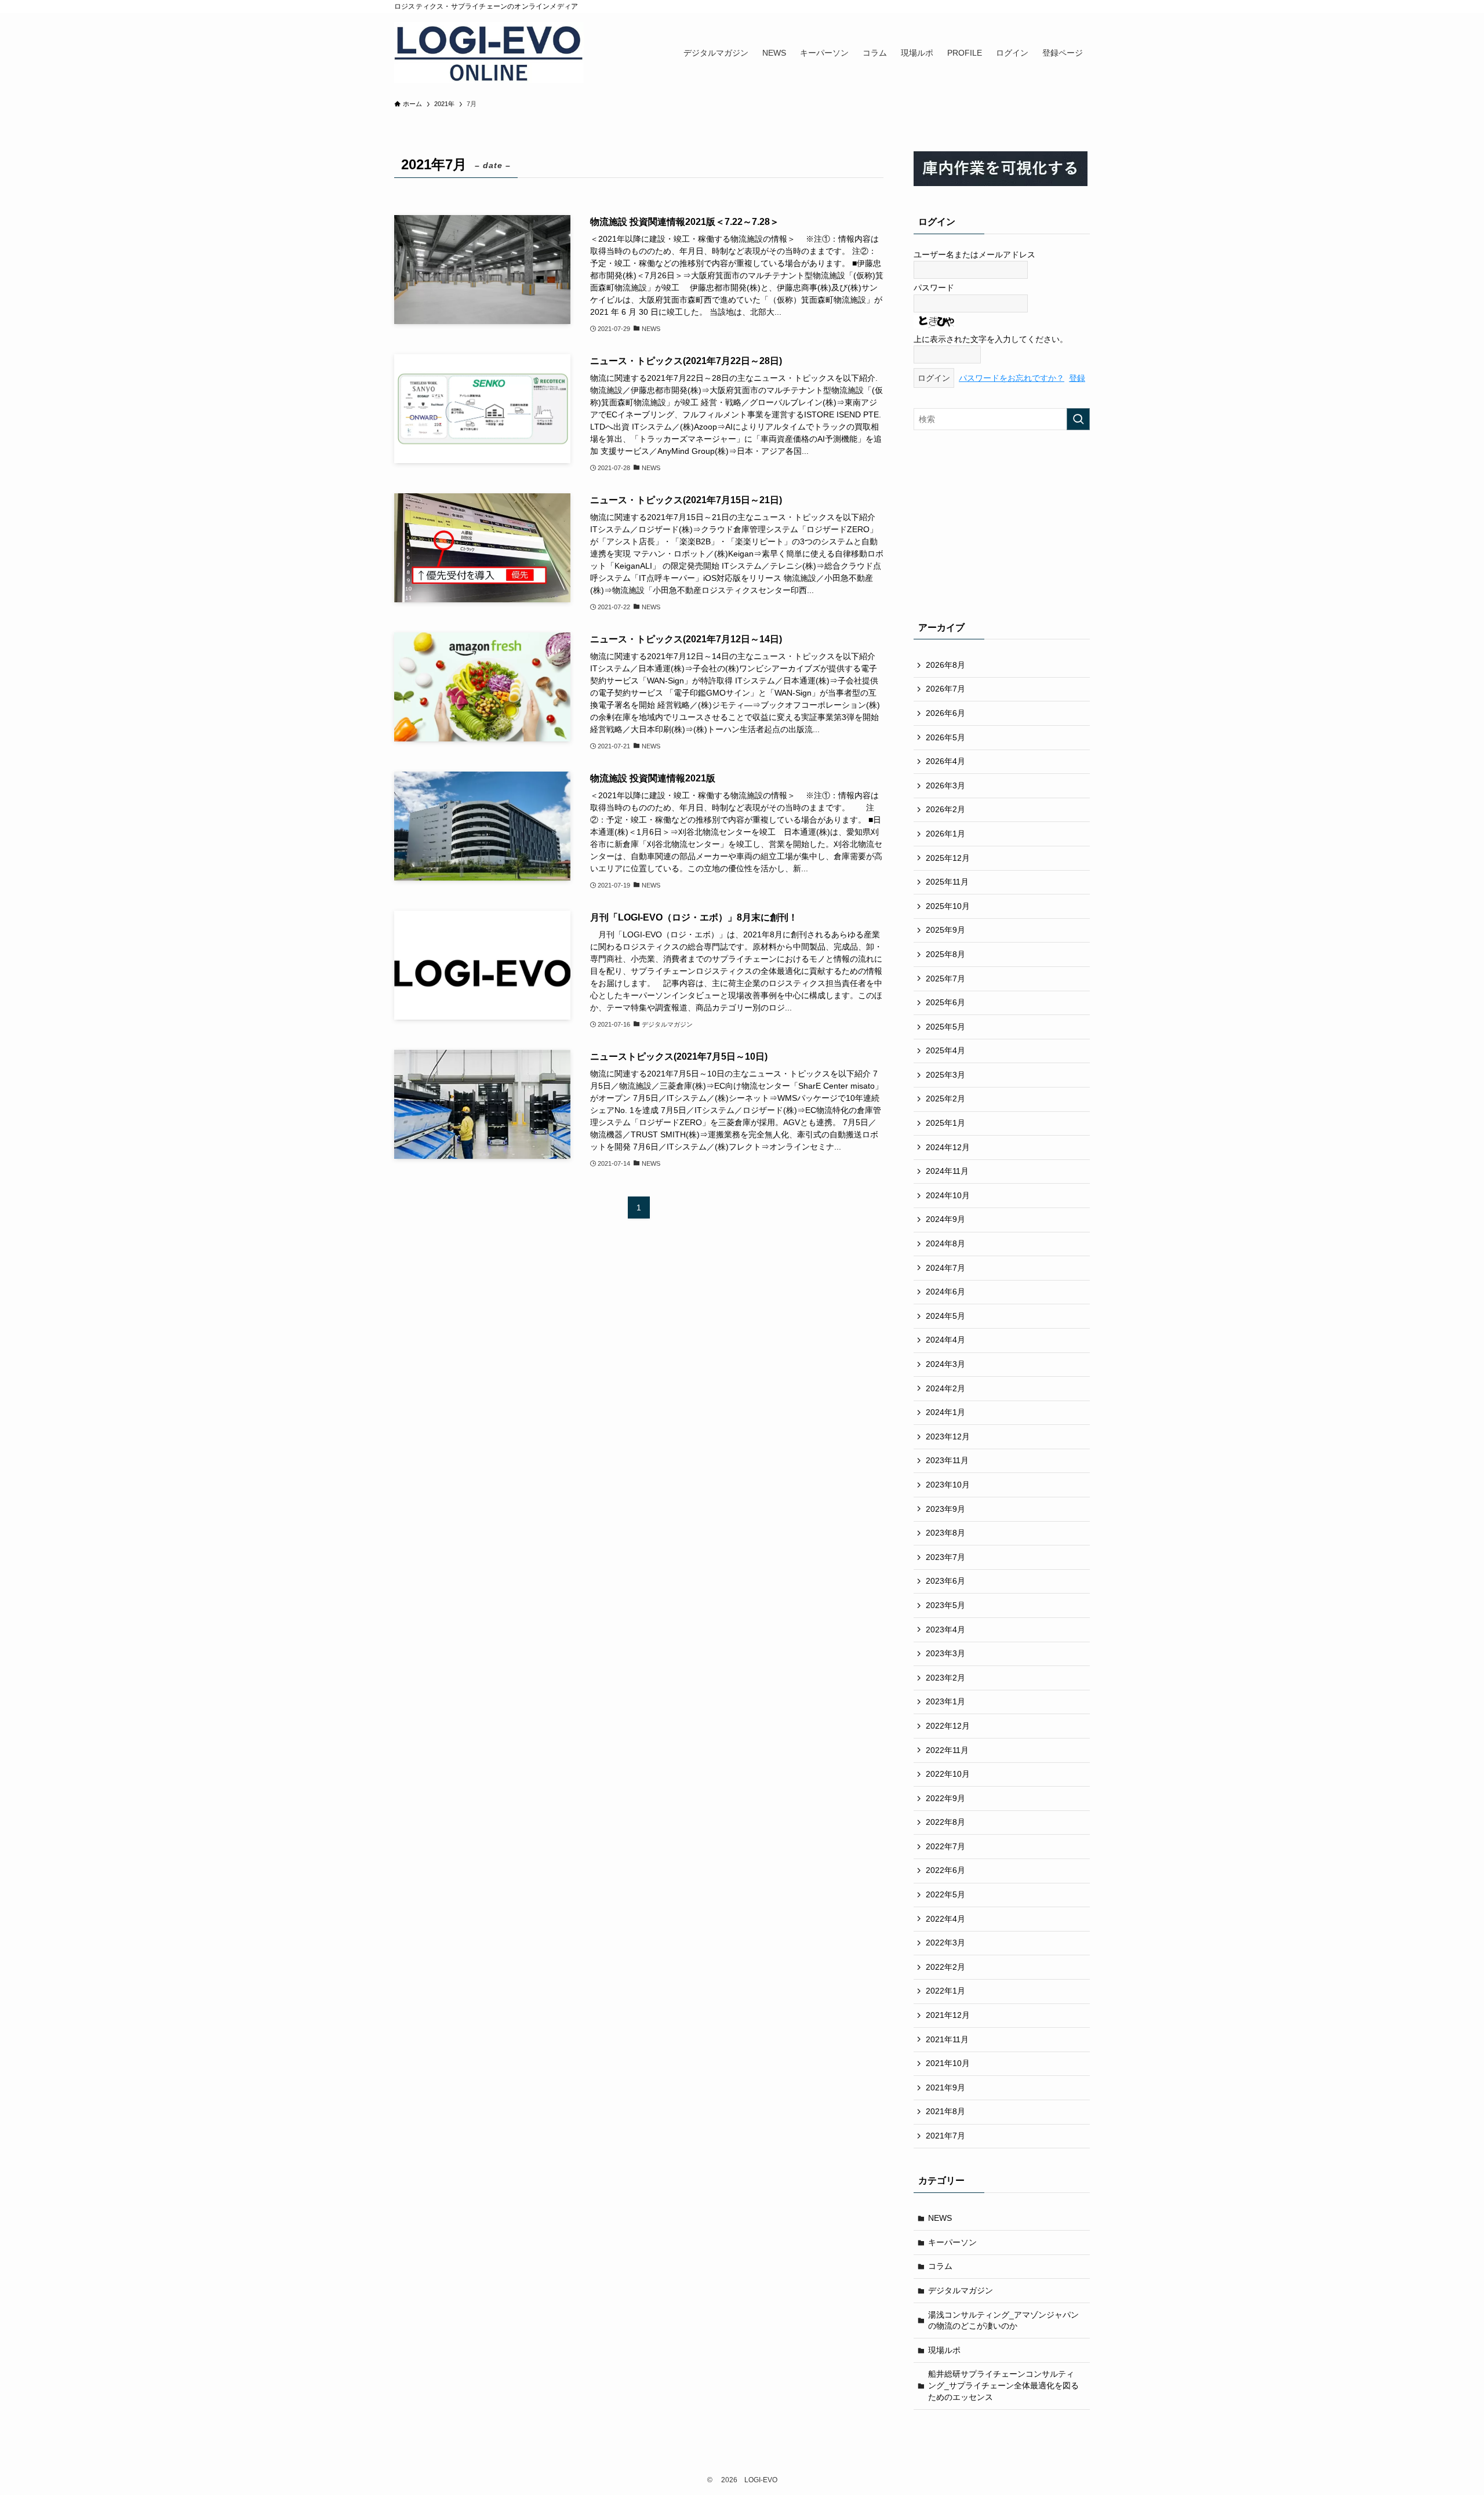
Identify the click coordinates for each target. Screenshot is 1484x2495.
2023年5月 (945, 1605)
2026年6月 (945, 713)
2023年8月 (945, 1533)
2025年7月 (945, 979)
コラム (940, 2266)
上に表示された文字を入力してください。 (991, 339)
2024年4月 (945, 1340)
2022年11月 (947, 1750)
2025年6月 (945, 1002)
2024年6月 (945, 1292)
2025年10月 (948, 906)
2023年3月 (945, 1653)
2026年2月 (945, 809)
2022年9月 (945, 1798)
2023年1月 (945, 1701)
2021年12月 (948, 2015)
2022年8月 (945, 1822)
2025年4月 (945, 1050)
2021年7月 (945, 2136)
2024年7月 (945, 1268)
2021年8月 (945, 2111)
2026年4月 (945, 761)
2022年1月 (945, 1991)
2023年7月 (945, 1557)
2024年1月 (945, 1412)
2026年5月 (945, 737)
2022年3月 (945, 1943)
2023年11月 (947, 1460)
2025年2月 (945, 1099)
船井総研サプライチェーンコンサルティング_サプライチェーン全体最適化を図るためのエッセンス (1003, 2385)
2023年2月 (945, 1678)
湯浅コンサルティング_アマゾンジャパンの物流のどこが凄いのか (1003, 2321)
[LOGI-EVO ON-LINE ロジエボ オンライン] (489, 52)
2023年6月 (945, 1581)
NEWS (940, 2218)
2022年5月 (945, 1894)
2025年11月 (947, 882)
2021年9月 (945, 2087)
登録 (1077, 378)
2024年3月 (945, 1364)
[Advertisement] (1002, 523)
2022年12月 (948, 1726)
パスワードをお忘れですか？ (1012, 378)
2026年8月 (945, 665)
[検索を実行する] (1078, 419)
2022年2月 (945, 1967)
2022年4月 (945, 1919)
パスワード (934, 288)
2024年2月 (945, 1388)
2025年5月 (945, 1027)
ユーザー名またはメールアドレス (974, 254)
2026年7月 (945, 689)
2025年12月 (948, 858)
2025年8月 (945, 954)
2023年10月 (948, 1485)
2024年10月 (948, 1195)
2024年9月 (945, 1219)
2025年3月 (945, 1075)
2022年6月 (945, 1870)
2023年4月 (945, 1630)
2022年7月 (945, 1846)
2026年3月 (945, 785)
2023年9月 (945, 1509)
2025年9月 (945, 930)
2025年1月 (945, 1123)
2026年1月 (945, 834)
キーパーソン (952, 2242)
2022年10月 (948, 1774)
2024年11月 (947, 1171)
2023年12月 (948, 1436)
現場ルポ (944, 2350)
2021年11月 (947, 2039)
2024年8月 (945, 1243)
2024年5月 (945, 1316)
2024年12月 (948, 1147)
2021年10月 (948, 2063)
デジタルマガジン (961, 2290)
